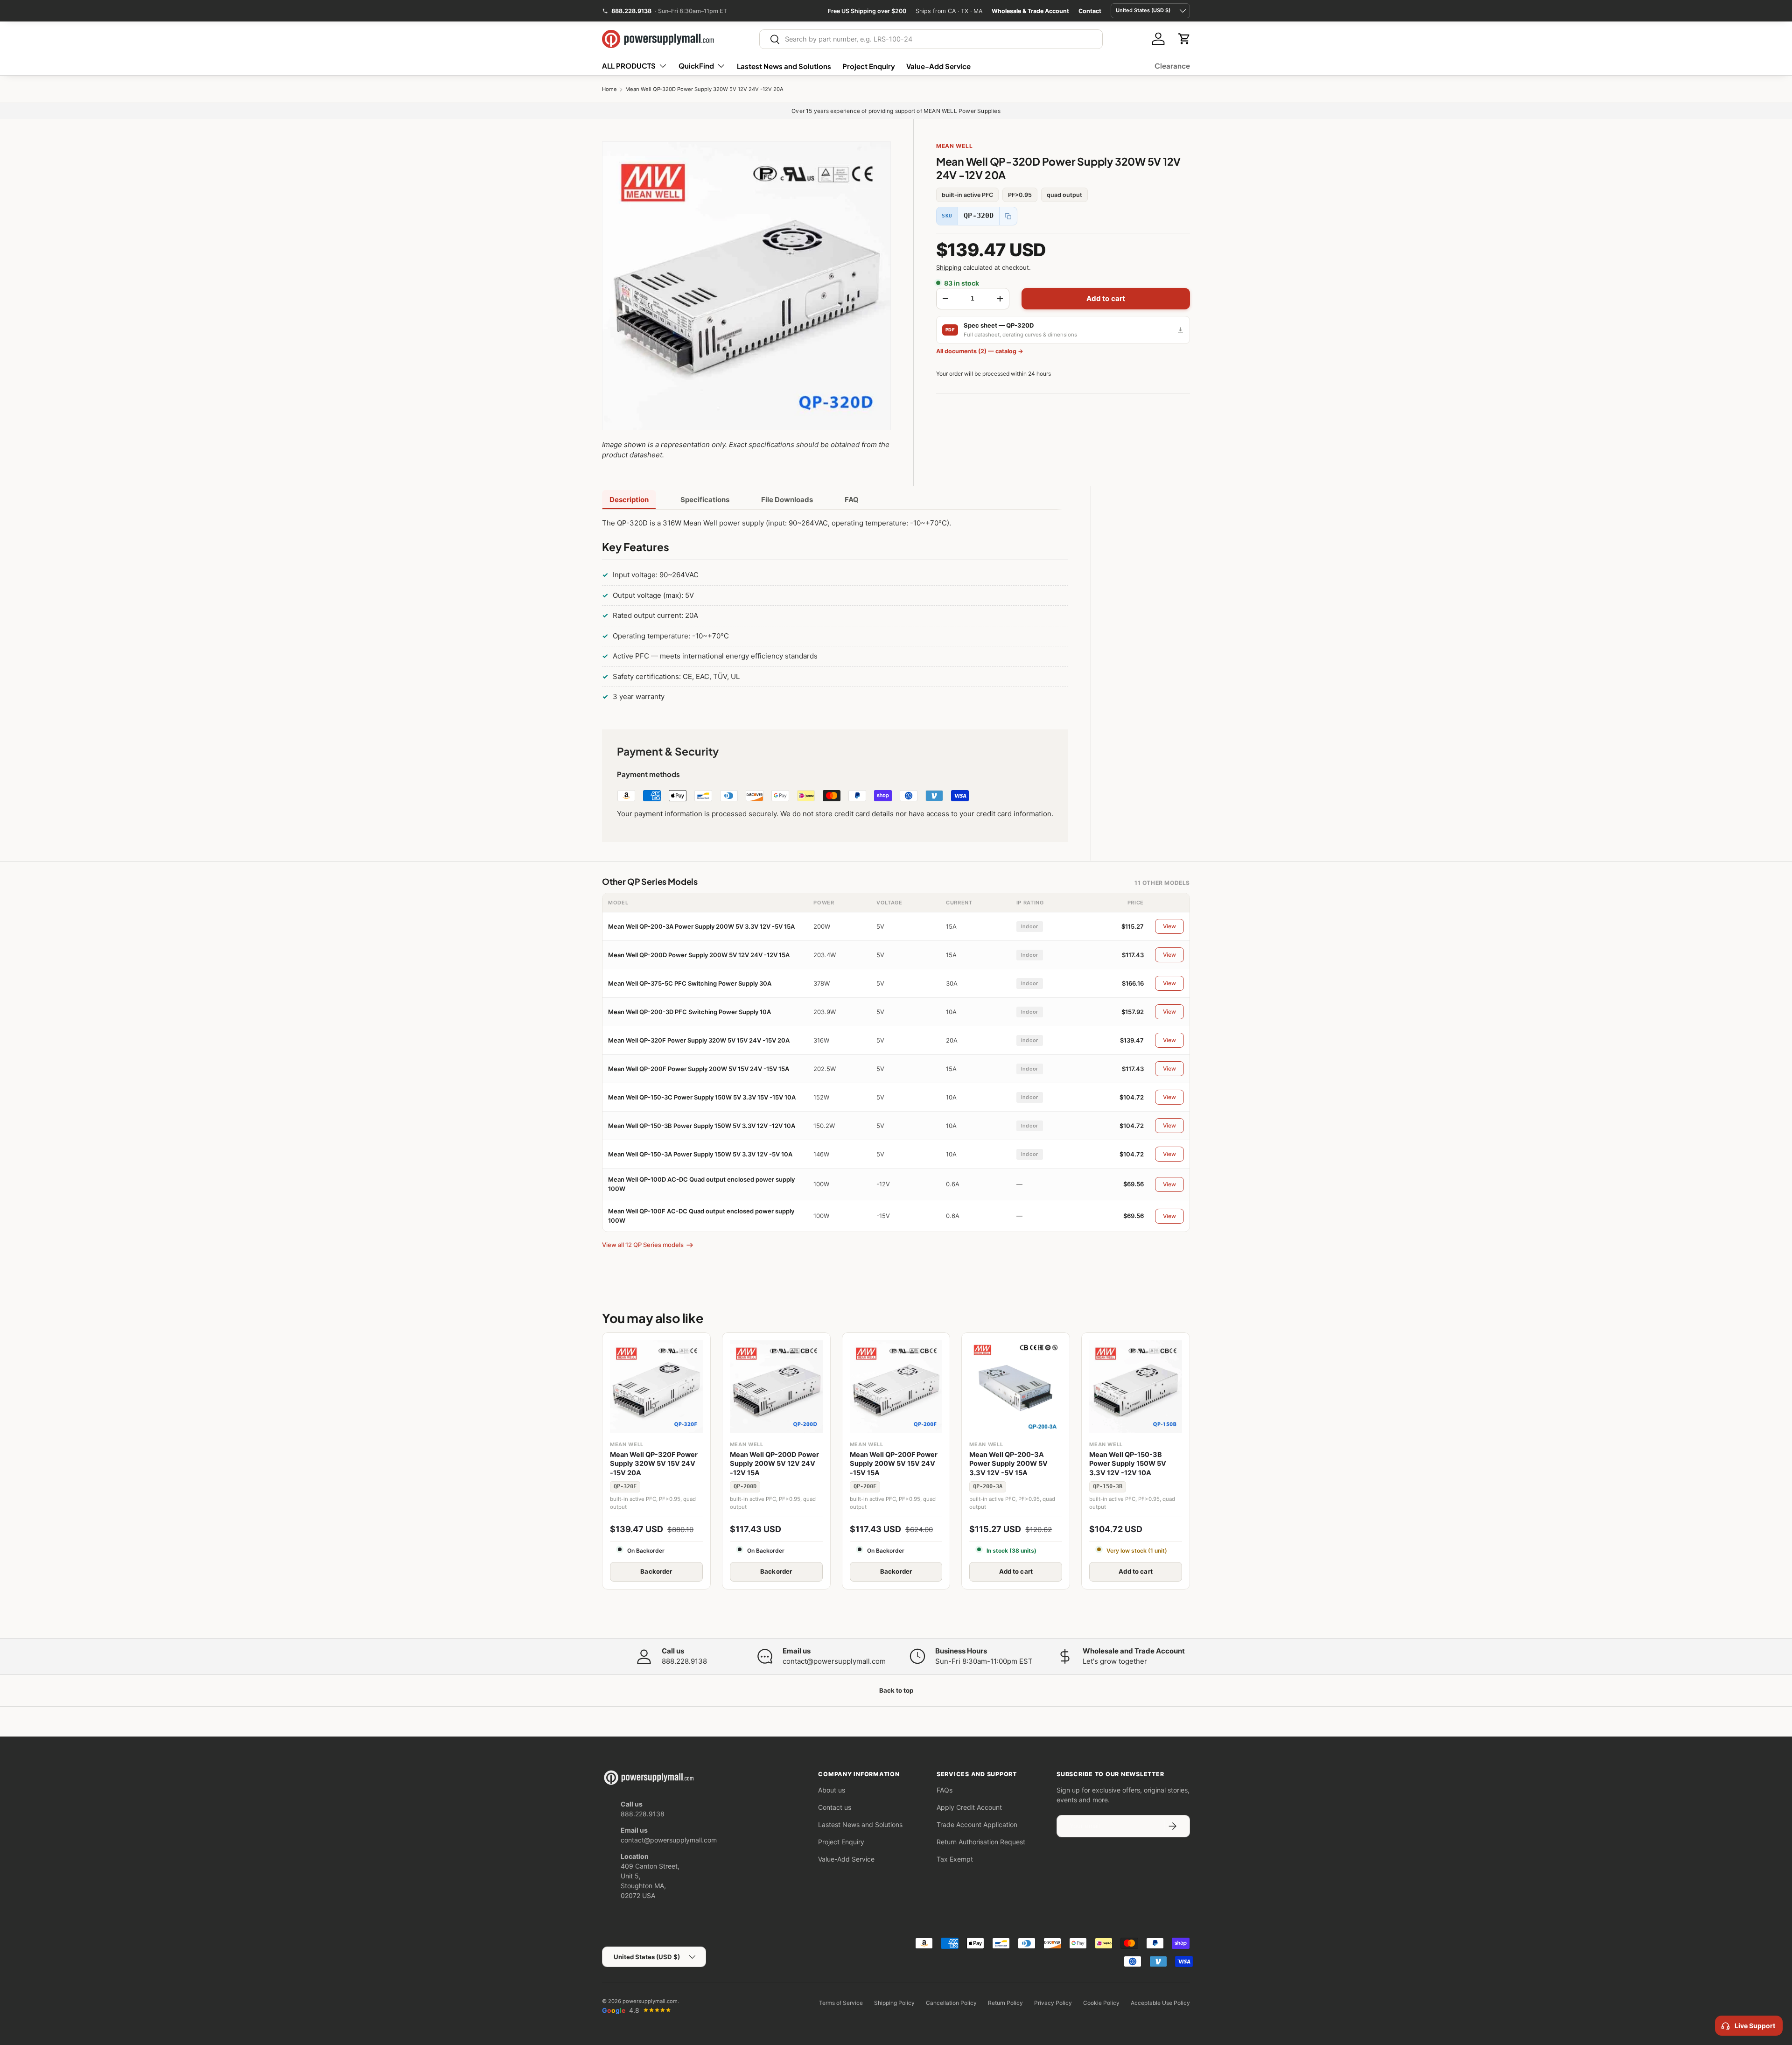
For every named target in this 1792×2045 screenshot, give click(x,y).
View (1169, 926)
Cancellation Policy (951, 2003)
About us (832, 1790)
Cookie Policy (1101, 2003)
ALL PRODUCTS (629, 66)
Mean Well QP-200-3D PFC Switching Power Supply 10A (689, 1012)
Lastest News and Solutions (784, 66)
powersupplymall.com (650, 2001)
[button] (1184, 39)
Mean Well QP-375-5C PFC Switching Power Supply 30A (690, 983)
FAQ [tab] (852, 500)
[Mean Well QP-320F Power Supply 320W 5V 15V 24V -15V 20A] (656, 1387)
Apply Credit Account (969, 1807)
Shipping (949, 267)
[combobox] (931, 39)
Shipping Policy (894, 2003)
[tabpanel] (835, 612)
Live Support (1755, 2026)
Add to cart (1106, 298)
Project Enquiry (869, 66)
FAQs (945, 1790)
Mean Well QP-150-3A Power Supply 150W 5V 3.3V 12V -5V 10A (700, 1154)
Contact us (835, 1807)
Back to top (896, 1690)
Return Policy (1005, 2003)
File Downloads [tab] (787, 500)
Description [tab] (629, 500)
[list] (746, 286)
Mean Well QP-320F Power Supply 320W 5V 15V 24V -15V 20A (699, 1040)
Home (609, 89)
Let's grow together (1115, 1661)
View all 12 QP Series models (643, 1245)
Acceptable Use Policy (1160, 2003)
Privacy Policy (1053, 2003)
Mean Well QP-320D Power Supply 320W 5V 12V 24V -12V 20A (704, 89)
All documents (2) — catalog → (980, 351)
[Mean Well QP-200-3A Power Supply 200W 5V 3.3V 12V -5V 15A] (1016, 1387)
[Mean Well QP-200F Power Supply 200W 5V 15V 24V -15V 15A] (896, 1387)
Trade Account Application (977, 1824)
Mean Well (954, 146)
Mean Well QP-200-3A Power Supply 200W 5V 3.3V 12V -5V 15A (701, 926)
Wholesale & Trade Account (1030, 11)
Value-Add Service (938, 66)
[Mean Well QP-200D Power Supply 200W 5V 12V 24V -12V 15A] (776, 1387)
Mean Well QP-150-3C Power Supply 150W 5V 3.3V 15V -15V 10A (702, 1097)
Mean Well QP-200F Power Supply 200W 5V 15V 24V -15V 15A (699, 1069)
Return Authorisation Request (981, 1842)
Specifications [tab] (705, 500)
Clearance (1172, 66)
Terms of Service (841, 2003)
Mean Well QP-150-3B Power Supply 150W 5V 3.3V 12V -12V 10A (702, 1126)
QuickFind (696, 66)
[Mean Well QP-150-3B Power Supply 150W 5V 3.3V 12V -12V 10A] (1136, 1387)
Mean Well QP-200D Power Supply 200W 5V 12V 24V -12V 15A (699, 955)
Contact (1090, 11)
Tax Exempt (955, 1859)
